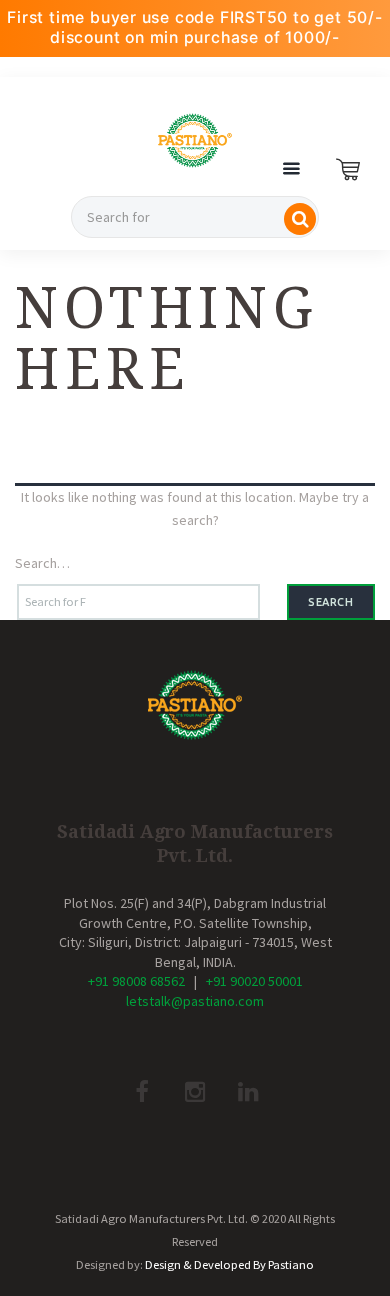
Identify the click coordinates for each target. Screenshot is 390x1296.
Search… (42, 563)
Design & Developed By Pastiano (229, 1264)
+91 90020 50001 (254, 981)
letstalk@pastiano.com (195, 1001)
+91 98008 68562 (136, 981)
